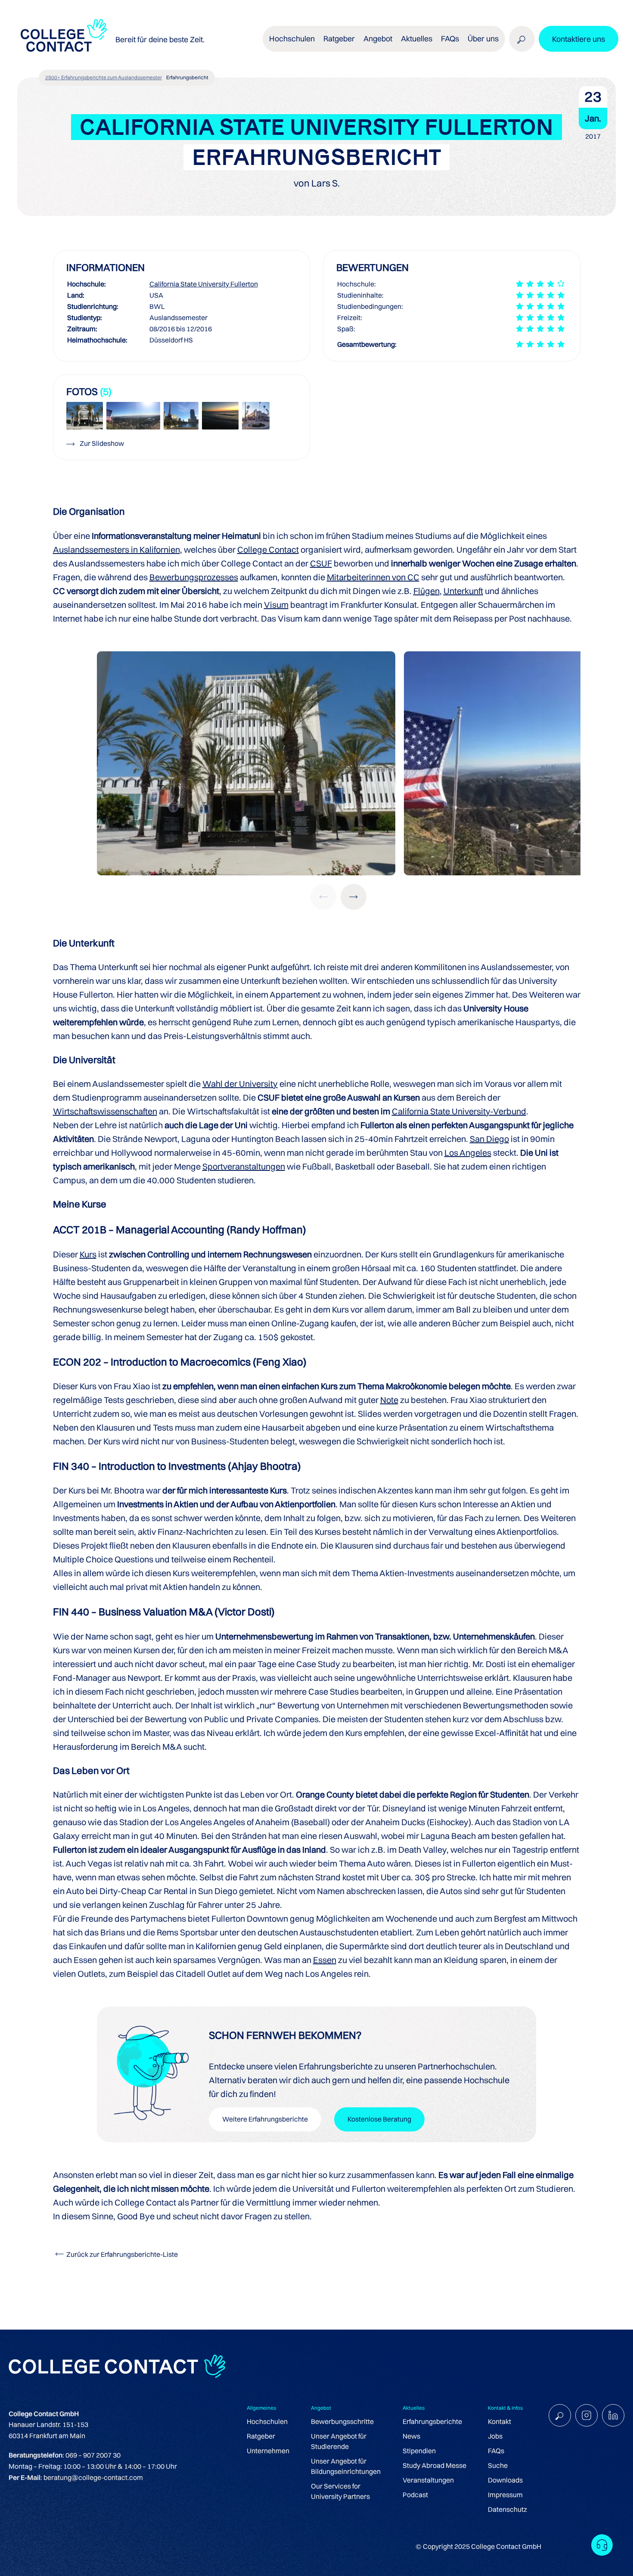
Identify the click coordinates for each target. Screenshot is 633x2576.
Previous (323, 897)
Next (354, 897)
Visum (276, 605)
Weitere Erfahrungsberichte (265, 2119)
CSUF (321, 563)
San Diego (489, 1139)
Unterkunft (463, 591)
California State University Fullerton (204, 284)
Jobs (495, 2436)
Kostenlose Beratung (379, 2119)
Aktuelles (417, 39)
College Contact (268, 549)
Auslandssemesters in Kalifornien (116, 549)
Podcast (415, 2495)
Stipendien (419, 2451)
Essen (325, 1960)
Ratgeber (261, 2436)
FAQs (450, 39)
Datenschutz (507, 2509)
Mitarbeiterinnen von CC (373, 577)
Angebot (378, 39)
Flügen (427, 591)
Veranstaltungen (428, 2480)
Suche (498, 2465)
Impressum (505, 2495)
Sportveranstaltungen (244, 1166)
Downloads (505, 2480)
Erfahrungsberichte (432, 2421)
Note (389, 1400)
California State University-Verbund (459, 1111)
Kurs (88, 1254)
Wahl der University (240, 1084)
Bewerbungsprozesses (194, 577)
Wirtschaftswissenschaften (105, 1111)
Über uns (483, 39)
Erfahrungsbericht (187, 77)
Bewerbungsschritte (342, 2421)
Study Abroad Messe (434, 2465)
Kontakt (500, 2421)
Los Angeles (468, 1153)
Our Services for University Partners (340, 2491)
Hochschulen (267, 2421)
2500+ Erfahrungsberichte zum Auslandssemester (104, 77)
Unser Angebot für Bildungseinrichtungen (346, 2466)
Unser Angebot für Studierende (339, 2441)
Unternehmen (268, 2451)
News (411, 2436)
